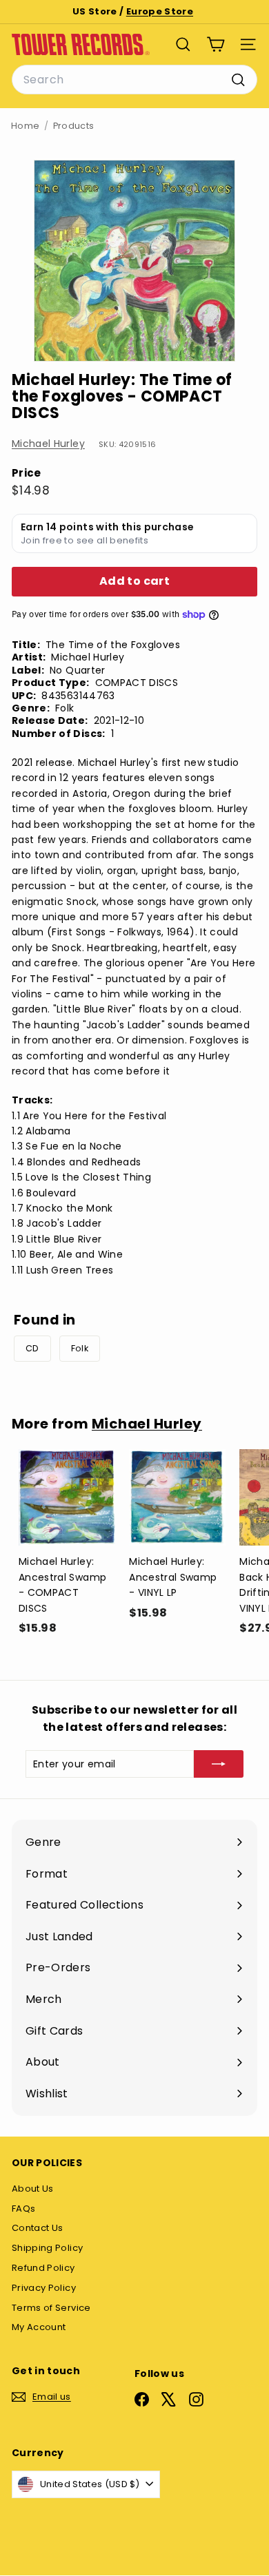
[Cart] (216, 44)
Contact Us (38, 2228)
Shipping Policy (47, 2248)
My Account (39, 2327)
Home (25, 126)
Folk (80, 1348)
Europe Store (160, 11)
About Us (33, 2189)
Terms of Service (51, 2308)
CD (32, 1348)
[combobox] (134, 80)
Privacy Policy (44, 2288)
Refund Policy (43, 2268)
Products (74, 126)
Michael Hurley (48, 444)
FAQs (23, 2209)
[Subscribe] (219, 1764)
